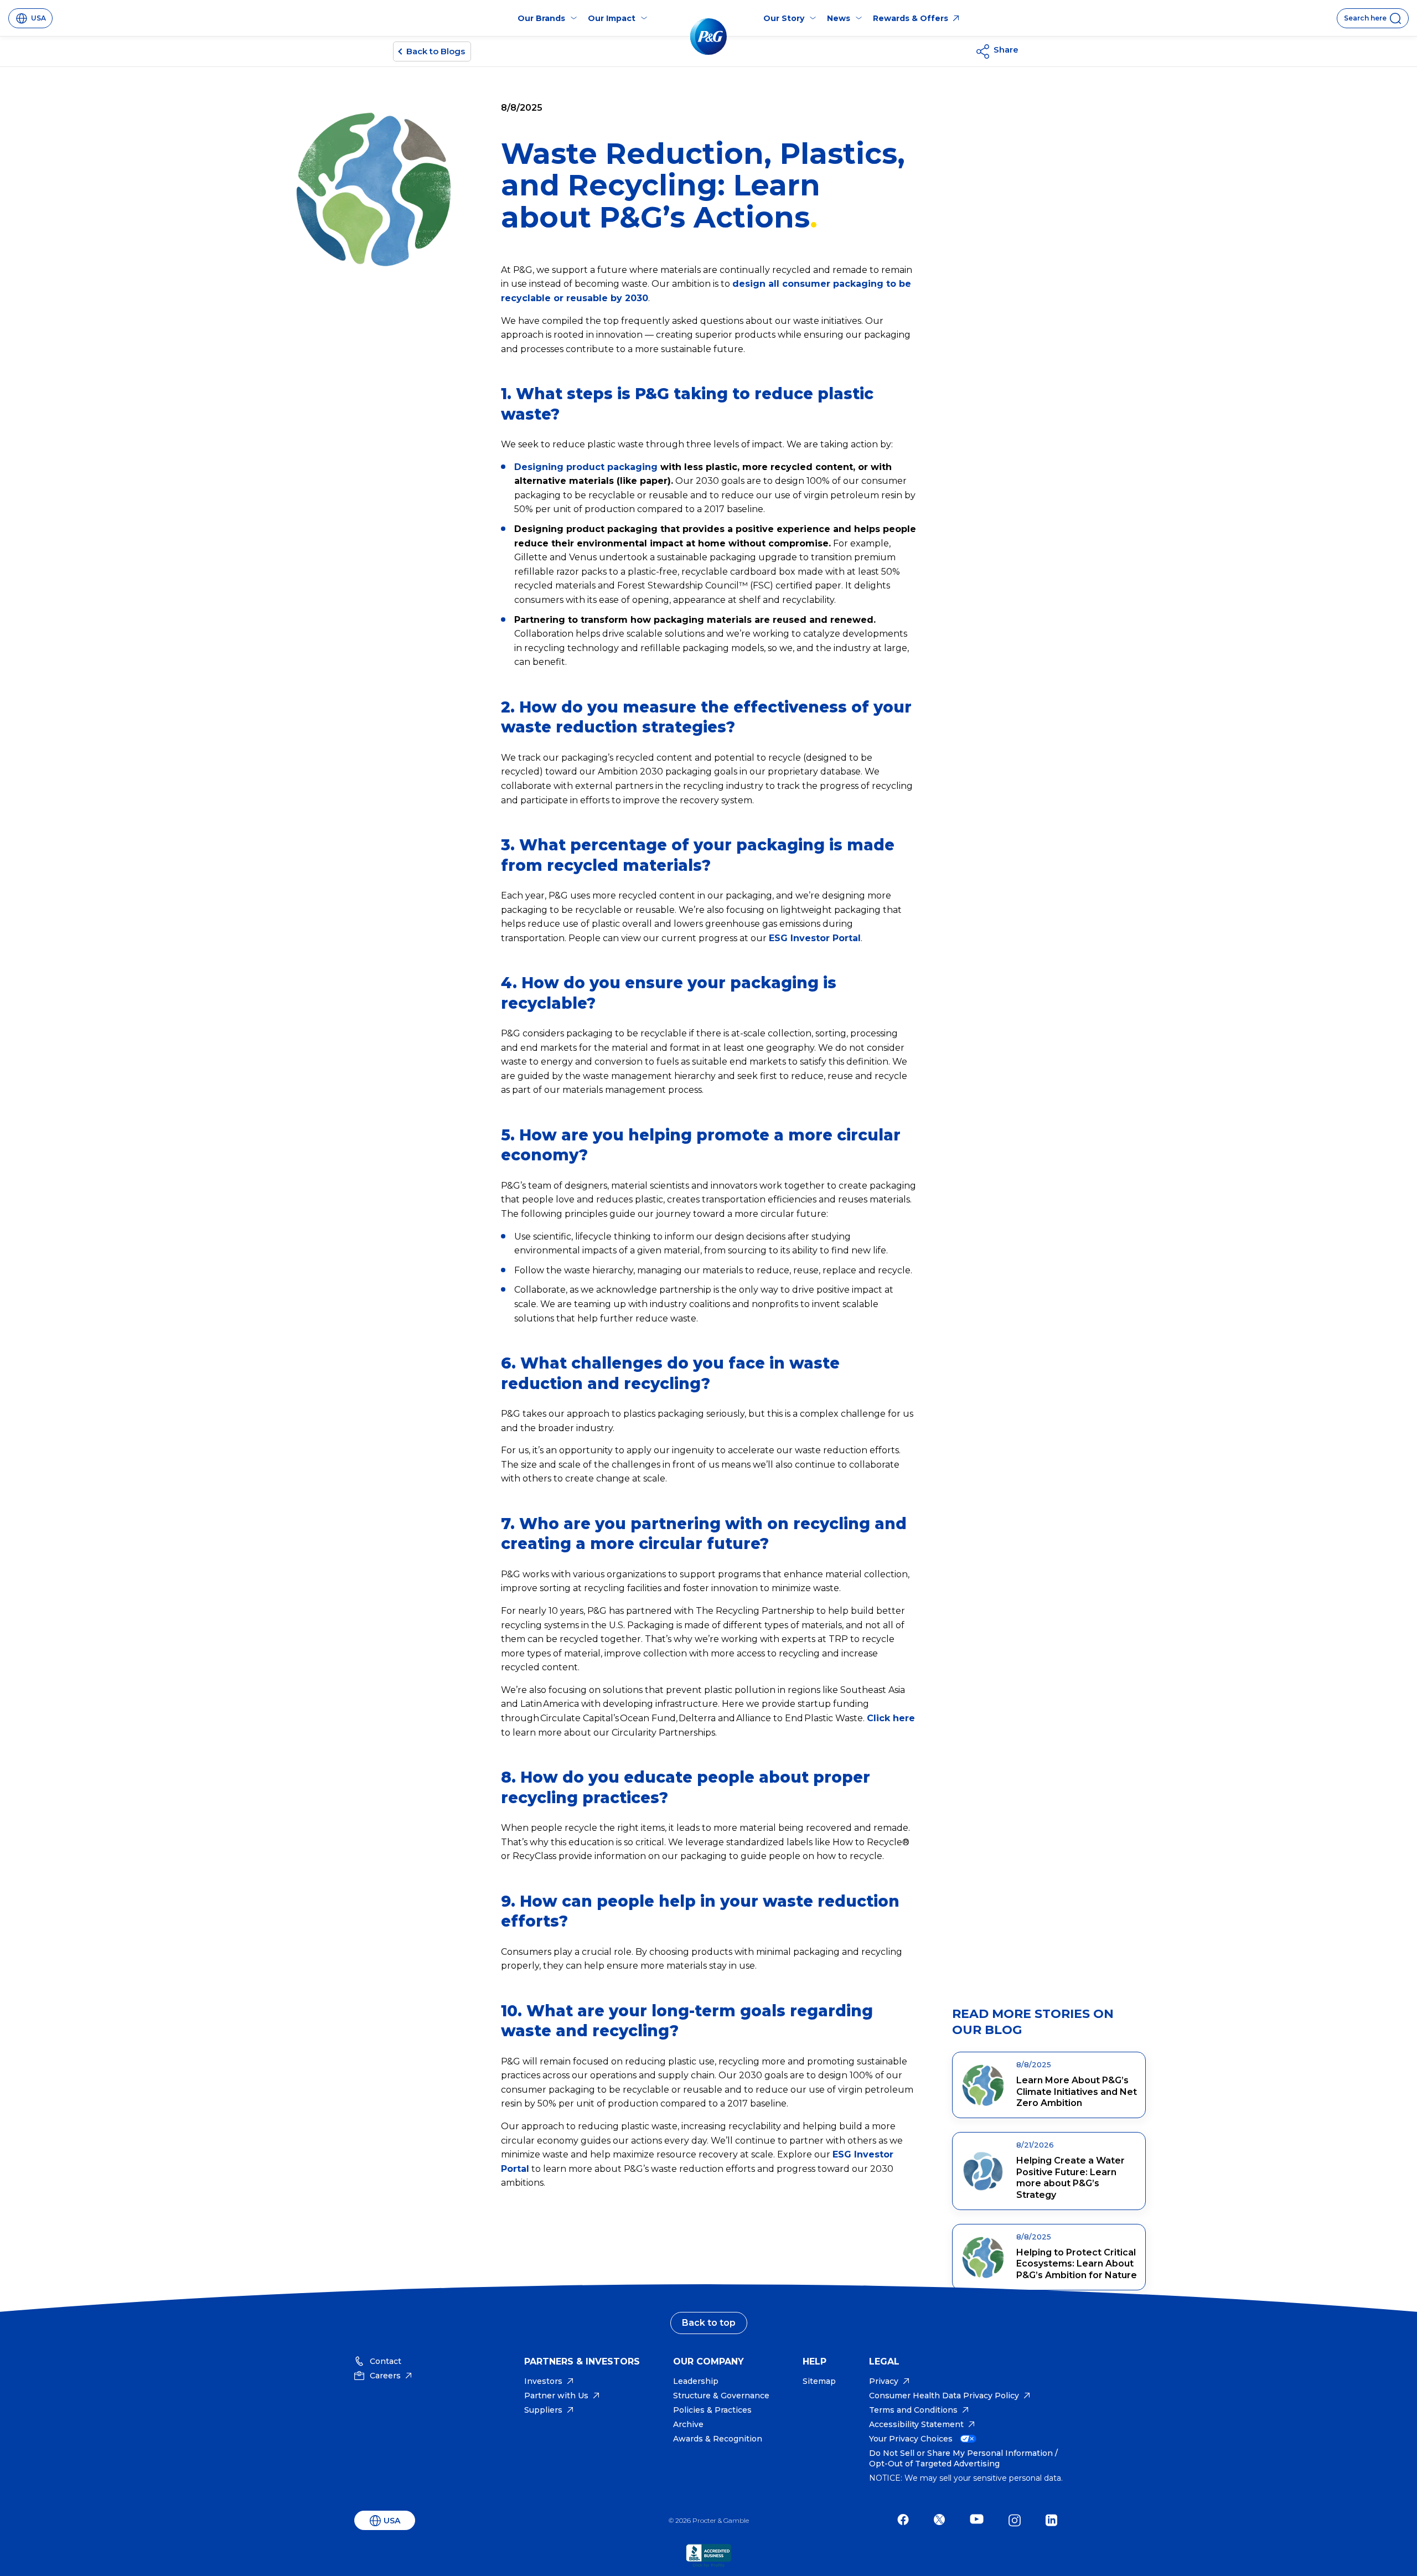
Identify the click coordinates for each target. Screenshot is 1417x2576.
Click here (891, 1718)
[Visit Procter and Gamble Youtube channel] (979, 2520)
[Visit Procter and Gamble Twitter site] (942, 2520)
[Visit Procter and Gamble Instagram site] (1017, 2520)
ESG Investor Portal (815, 938)
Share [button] (1006, 50)
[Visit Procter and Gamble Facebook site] (906, 2520)
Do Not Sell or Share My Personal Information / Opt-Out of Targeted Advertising (963, 2458)
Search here (1365, 18)
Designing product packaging (586, 467)
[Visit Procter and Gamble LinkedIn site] (1054, 2520)
